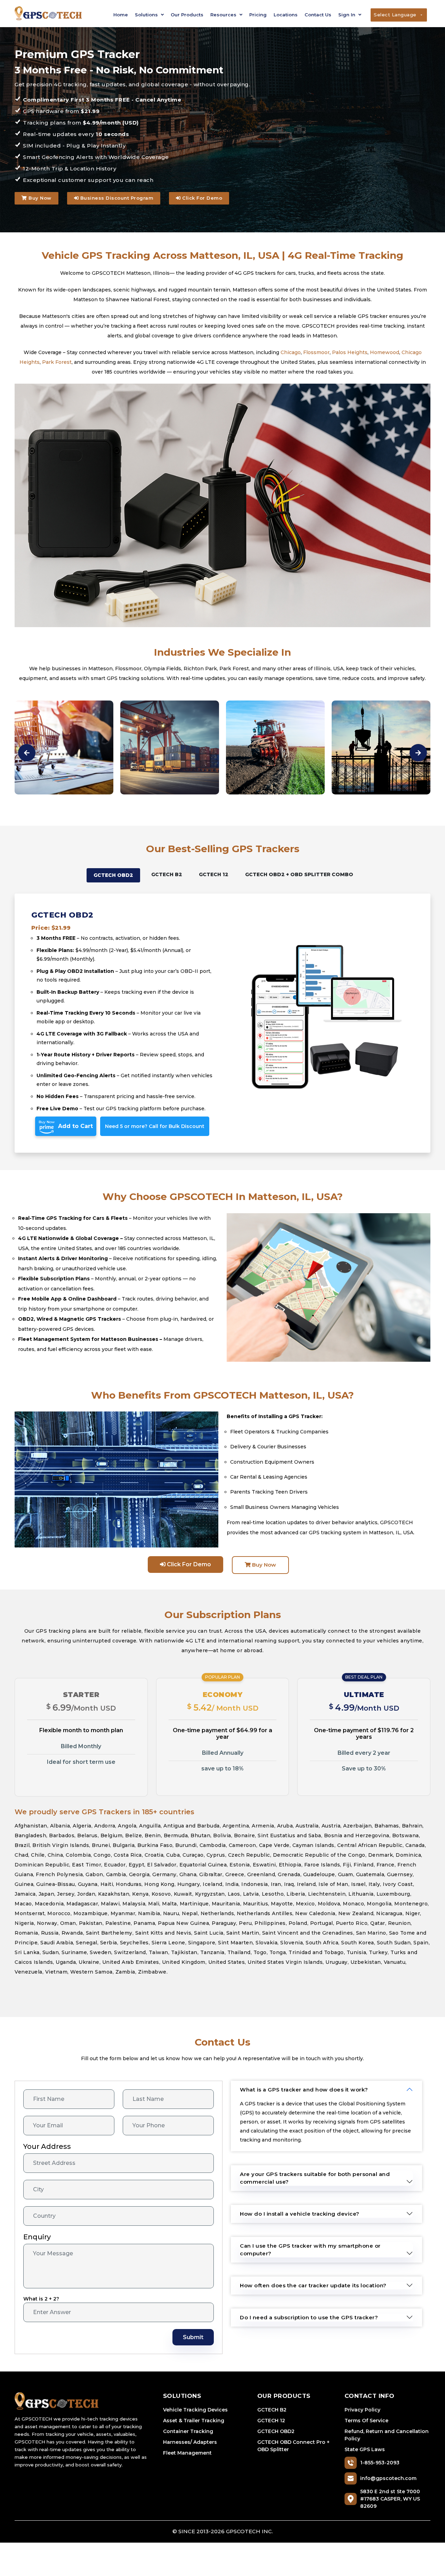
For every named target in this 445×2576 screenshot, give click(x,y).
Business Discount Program (116, 198)
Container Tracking (188, 2431)
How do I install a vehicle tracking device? (300, 2214)
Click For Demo (202, 198)
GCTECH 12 (271, 2421)
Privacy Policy (362, 2410)
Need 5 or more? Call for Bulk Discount (155, 1126)
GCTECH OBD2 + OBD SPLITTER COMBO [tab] (299, 874)
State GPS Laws (365, 2449)
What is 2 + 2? (41, 2299)
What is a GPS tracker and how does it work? (304, 2090)
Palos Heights (350, 352)
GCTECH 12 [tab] (214, 874)
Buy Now (39, 198)
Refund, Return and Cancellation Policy (387, 2435)
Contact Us (318, 15)
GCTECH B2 (272, 2410)
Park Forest (57, 362)
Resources (224, 15)
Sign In (347, 15)
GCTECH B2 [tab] (167, 874)
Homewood (385, 352)
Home (121, 15)
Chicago (291, 352)
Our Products (187, 15)
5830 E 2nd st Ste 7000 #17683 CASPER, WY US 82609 (390, 2499)
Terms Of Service (366, 2421)
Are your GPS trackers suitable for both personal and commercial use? (315, 2178)
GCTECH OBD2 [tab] (113, 875)
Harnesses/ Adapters (190, 2442)
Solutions (147, 15)
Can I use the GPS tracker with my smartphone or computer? (310, 2250)
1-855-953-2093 (380, 2463)
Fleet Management (187, 2453)
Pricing (258, 15)
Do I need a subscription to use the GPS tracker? (309, 2317)
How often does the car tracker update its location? (313, 2285)
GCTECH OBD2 (276, 2431)
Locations (286, 15)
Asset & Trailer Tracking (194, 2421)
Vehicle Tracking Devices (195, 2410)
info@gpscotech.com (388, 2478)
